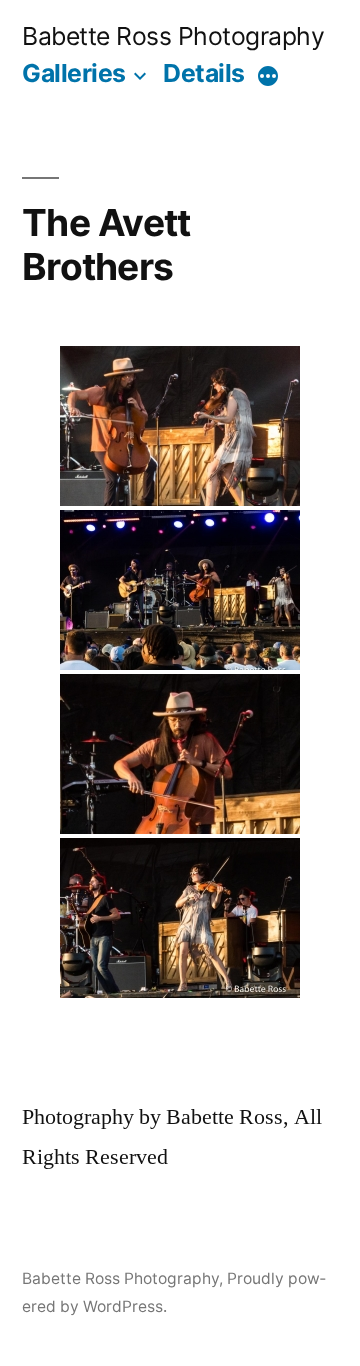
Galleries (74, 73)
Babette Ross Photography (173, 36)
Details (204, 73)
